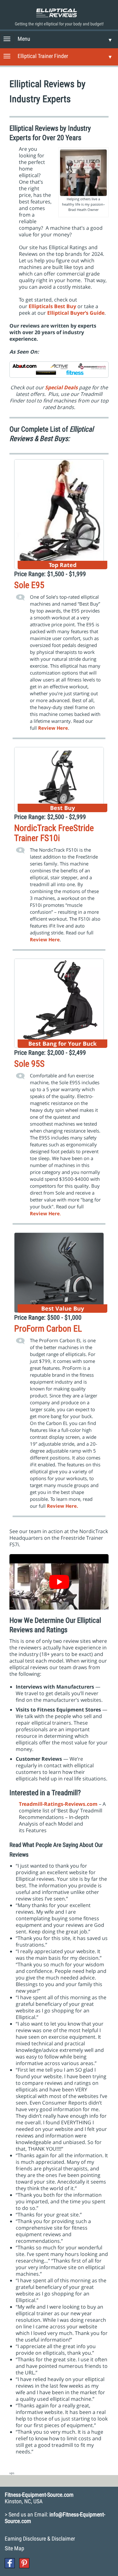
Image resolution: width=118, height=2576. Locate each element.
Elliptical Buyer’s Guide (76, 313)
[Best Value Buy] (59, 1272)
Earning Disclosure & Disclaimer (40, 2539)
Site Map (14, 2548)
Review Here (45, 939)
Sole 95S (29, 1064)
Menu (24, 39)
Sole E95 (29, 585)
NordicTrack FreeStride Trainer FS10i (54, 833)
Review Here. (62, 1506)
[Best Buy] (59, 779)
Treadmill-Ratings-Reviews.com (58, 1804)
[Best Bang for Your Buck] (59, 1002)
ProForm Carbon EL (48, 1329)
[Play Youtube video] (59, 1582)
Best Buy (66, 306)
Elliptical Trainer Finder (43, 56)
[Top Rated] (59, 513)
